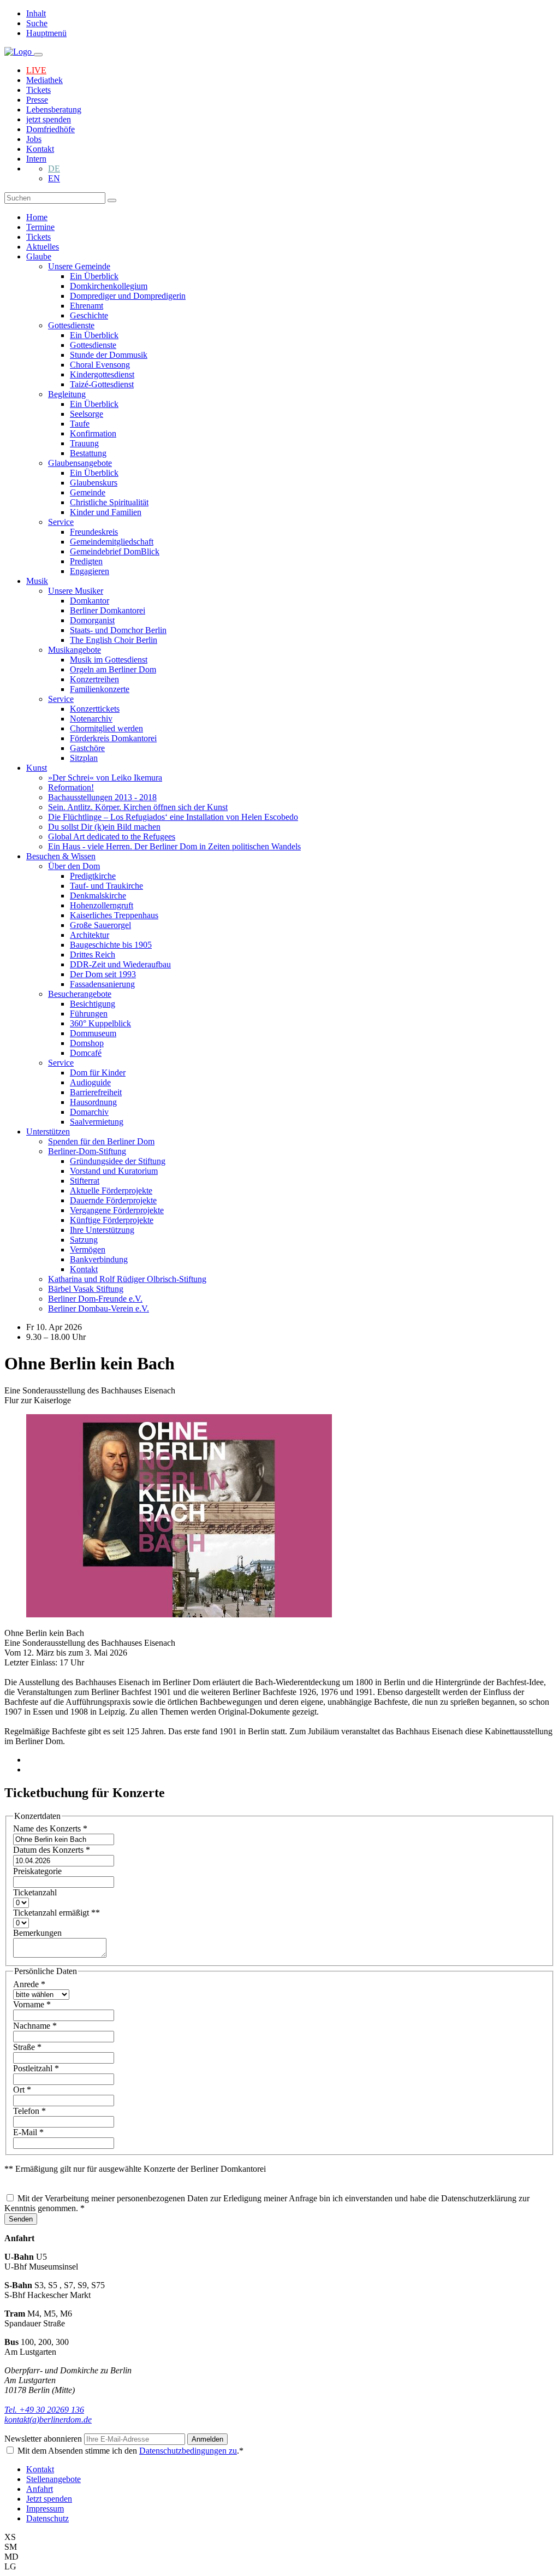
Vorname (32, 2004)
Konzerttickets (95, 709)
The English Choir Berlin (114, 640)
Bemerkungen (37, 1933)
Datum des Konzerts (52, 1850)
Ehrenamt (87, 306)
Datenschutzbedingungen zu (188, 2451)
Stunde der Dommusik (109, 355)
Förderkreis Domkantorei (113, 738)
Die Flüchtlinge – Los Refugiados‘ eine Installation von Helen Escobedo (173, 817)
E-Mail (28, 2132)
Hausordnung (93, 1102)
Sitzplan (84, 758)
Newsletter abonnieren (44, 2439)
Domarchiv (89, 1112)
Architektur (90, 935)
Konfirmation (93, 433)
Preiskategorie (37, 1871)
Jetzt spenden (49, 2499)
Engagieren (90, 571)
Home (37, 217)
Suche (37, 23)
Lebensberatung (54, 110)
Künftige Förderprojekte (112, 1220)
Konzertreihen (94, 679)
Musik (37, 581)
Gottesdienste (71, 325)
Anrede (29, 1984)
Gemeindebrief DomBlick (115, 551)
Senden (21, 2219)
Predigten (86, 561)
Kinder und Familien (106, 512)
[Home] (19, 52)
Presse (37, 100)
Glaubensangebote (80, 463)
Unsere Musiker (76, 591)
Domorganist (92, 620)
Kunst (37, 768)
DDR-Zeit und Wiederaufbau (120, 964)
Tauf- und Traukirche (106, 886)
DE (54, 169)
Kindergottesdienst (102, 374)
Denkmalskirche (98, 896)
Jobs (34, 139)
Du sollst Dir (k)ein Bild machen (104, 827)
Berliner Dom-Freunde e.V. (95, 1299)
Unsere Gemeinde (79, 266)
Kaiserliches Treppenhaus (114, 915)
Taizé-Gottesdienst (102, 384)
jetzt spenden (49, 119)
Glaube (39, 256)
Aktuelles (43, 247)
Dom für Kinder (98, 1073)
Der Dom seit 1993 (103, 974)
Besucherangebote (80, 994)
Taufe (80, 424)
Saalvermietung (97, 1122)
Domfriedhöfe (50, 129)
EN (54, 178)
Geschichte (89, 315)
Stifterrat (85, 1181)
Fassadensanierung (102, 984)
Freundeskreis (94, 532)
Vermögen (88, 1249)
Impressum (45, 2509)
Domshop (87, 1043)
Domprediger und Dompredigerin (128, 296)
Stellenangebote (53, 2479)
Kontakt (40, 149)
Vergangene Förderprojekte (117, 1210)
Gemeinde (88, 492)
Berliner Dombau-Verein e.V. (99, 1308)
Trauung (84, 443)
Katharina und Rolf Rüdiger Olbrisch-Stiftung (127, 1279)
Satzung (84, 1240)
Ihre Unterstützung (102, 1230)
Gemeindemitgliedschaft (112, 542)
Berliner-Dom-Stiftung (87, 1151)
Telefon (29, 2111)
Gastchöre (87, 748)
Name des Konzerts (50, 1828)
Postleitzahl (36, 2068)
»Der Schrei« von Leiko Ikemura (105, 778)
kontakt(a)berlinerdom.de (48, 2420)
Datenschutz (47, 2518)
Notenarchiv (91, 719)
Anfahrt (40, 2489)
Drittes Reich (93, 955)
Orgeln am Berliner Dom (113, 669)
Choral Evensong (100, 365)
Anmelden (207, 2439)
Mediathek (44, 80)
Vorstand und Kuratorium (114, 1171)
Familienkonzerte (100, 689)
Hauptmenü (46, 33)
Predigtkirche (93, 876)
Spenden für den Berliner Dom (101, 1141)
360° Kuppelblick (100, 1023)
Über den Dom (74, 866)
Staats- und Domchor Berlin (118, 630)
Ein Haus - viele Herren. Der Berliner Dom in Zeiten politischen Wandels (174, 846)
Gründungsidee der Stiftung (118, 1161)
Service (61, 522)
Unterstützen (48, 1132)
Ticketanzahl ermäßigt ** (57, 1913)
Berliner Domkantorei (108, 610)
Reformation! (71, 787)
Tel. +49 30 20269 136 (44, 2410)
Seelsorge (87, 414)
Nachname (35, 2026)
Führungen (89, 1014)
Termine (40, 227)
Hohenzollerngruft (102, 905)
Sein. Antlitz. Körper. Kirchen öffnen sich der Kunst (138, 807)
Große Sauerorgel (100, 925)
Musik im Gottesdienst (109, 660)
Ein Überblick (94, 276)
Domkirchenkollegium (109, 286)
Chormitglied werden (106, 728)
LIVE (36, 70)
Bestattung (88, 453)
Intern (36, 159)
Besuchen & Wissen (61, 856)
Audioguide (90, 1082)
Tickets (38, 90)
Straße (27, 2047)
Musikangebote (75, 650)
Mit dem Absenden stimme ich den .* (130, 2451)
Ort (22, 2090)
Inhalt (36, 13)
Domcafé (86, 1053)
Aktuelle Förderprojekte (111, 1190)
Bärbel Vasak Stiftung (86, 1289)
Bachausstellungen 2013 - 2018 (102, 797)
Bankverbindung (99, 1259)
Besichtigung (93, 1004)
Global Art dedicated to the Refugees (112, 837)
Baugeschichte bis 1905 (111, 945)
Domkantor (90, 601)
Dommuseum (93, 1033)
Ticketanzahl (35, 1892)
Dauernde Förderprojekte (113, 1200)
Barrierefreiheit (96, 1092)
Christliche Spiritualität (109, 502)
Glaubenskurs (94, 483)
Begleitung (67, 394)
